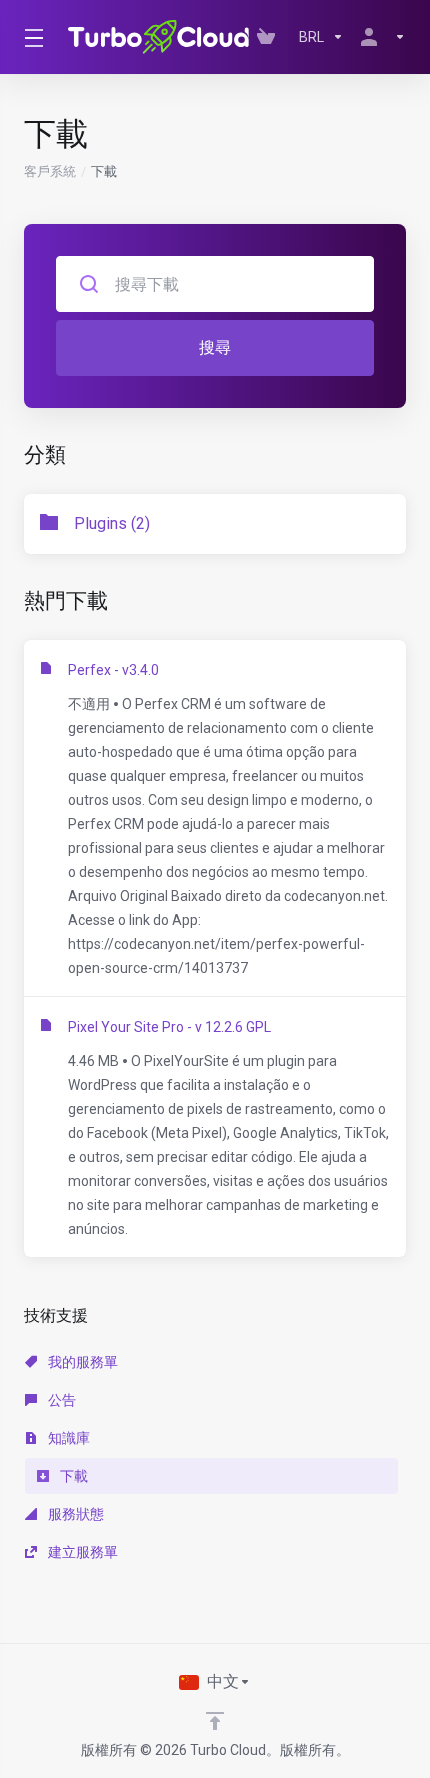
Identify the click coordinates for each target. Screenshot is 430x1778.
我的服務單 (81, 1362)
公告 (60, 1400)
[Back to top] (215, 1721)
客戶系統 (50, 171)
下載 (72, 1476)
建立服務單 (81, 1552)
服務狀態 (74, 1514)
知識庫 (67, 1438)
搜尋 (215, 347)
